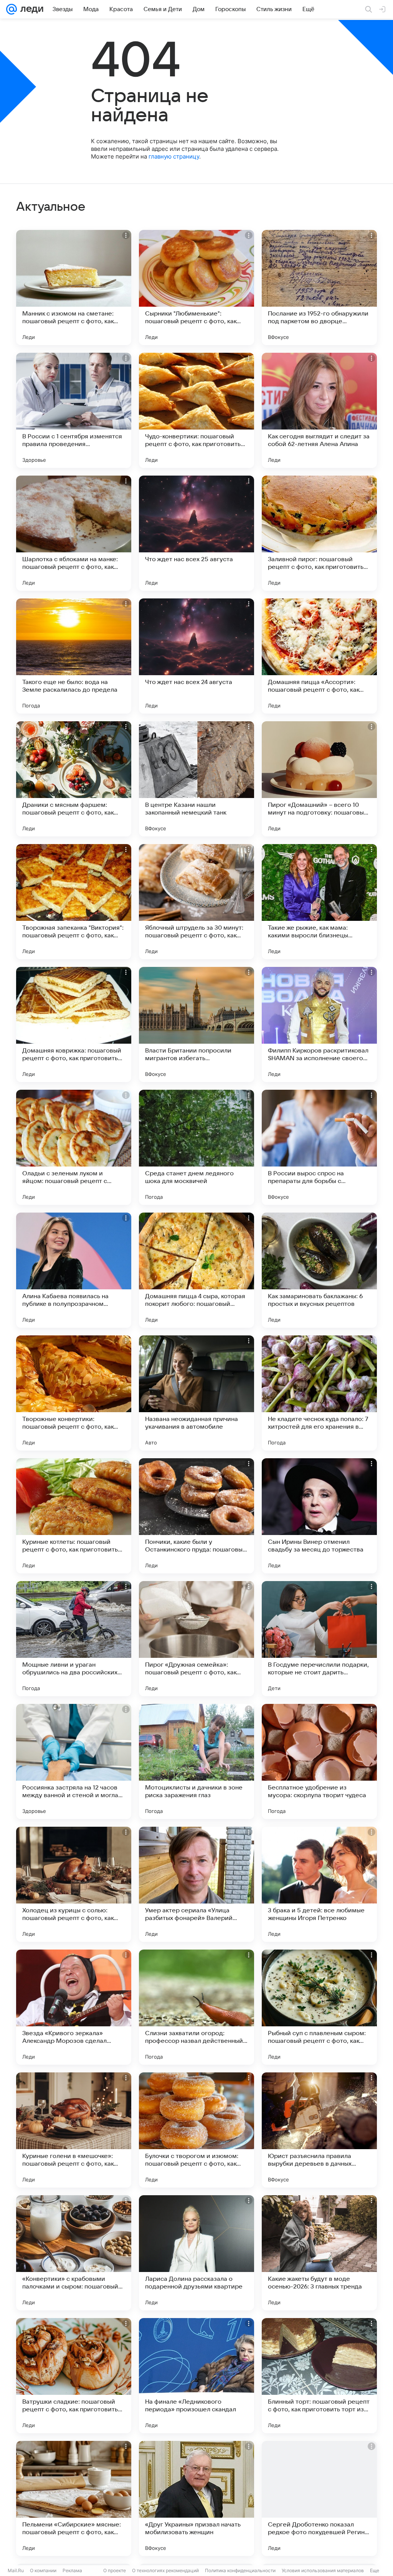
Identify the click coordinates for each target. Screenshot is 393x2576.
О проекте (115, 2570)
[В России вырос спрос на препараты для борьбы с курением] (319, 1147)
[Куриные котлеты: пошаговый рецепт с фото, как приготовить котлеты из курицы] (74, 1516)
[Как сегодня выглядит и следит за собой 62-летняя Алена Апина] (319, 410)
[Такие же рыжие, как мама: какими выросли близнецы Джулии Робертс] (319, 902)
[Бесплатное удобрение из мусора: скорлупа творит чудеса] (319, 1761)
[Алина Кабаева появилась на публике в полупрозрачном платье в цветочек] (74, 1270)
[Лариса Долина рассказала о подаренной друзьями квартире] (196, 2253)
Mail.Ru (16, 2570)
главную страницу (174, 156)
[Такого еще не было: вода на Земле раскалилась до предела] (74, 656)
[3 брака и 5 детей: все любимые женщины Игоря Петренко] (319, 1884)
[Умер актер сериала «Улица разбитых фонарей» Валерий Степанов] (196, 1884)
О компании (43, 2570)
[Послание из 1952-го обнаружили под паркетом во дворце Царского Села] (319, 288)
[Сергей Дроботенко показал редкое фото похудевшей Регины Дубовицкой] (319, 2498)
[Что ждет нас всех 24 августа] (196, 656)
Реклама (72, 2570)
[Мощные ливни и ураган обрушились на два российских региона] (74, 1639)
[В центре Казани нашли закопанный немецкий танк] (196, 779)
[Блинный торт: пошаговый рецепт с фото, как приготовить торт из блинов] (319, 2376)
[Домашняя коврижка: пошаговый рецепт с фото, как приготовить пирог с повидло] (74, 1024)
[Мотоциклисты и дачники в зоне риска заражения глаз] (196, 1761)
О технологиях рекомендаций (165, 2570)
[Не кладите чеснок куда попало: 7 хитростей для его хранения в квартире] (319, 1393)
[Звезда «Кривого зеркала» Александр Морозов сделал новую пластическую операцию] (74, 2007)
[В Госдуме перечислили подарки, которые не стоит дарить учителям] (319, 1639)
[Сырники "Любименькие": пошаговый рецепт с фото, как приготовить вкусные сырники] (196, 288)
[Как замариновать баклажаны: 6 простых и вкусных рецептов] (319, 1270)
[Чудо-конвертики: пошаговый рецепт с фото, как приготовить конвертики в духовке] (196, 410)
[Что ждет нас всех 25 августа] (196, 533)
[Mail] (12, 9)
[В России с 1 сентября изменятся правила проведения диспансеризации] (74, 410)
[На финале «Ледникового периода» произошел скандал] (196, 2376)
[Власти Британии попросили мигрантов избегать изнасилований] (196, 1024)
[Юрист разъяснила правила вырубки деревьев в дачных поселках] (319, 2130)
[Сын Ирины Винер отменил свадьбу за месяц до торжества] (319, 1516)
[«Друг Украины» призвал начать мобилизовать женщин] (196, 2498)
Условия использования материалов (323, 2570)
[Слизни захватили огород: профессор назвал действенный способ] (196, 2007)
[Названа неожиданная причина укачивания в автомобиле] (196, 1393)
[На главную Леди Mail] (30, 9)
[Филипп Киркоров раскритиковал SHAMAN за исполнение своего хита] (319, 1024)
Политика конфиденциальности (240, 2570)
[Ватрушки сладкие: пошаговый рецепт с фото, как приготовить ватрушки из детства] (74, 2376)
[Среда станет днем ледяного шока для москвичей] (196, 1147)
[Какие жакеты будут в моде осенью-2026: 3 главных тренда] (319, 2253)
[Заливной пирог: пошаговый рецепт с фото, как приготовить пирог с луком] (319, 533)
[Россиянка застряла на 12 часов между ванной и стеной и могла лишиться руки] (74, 1761)
